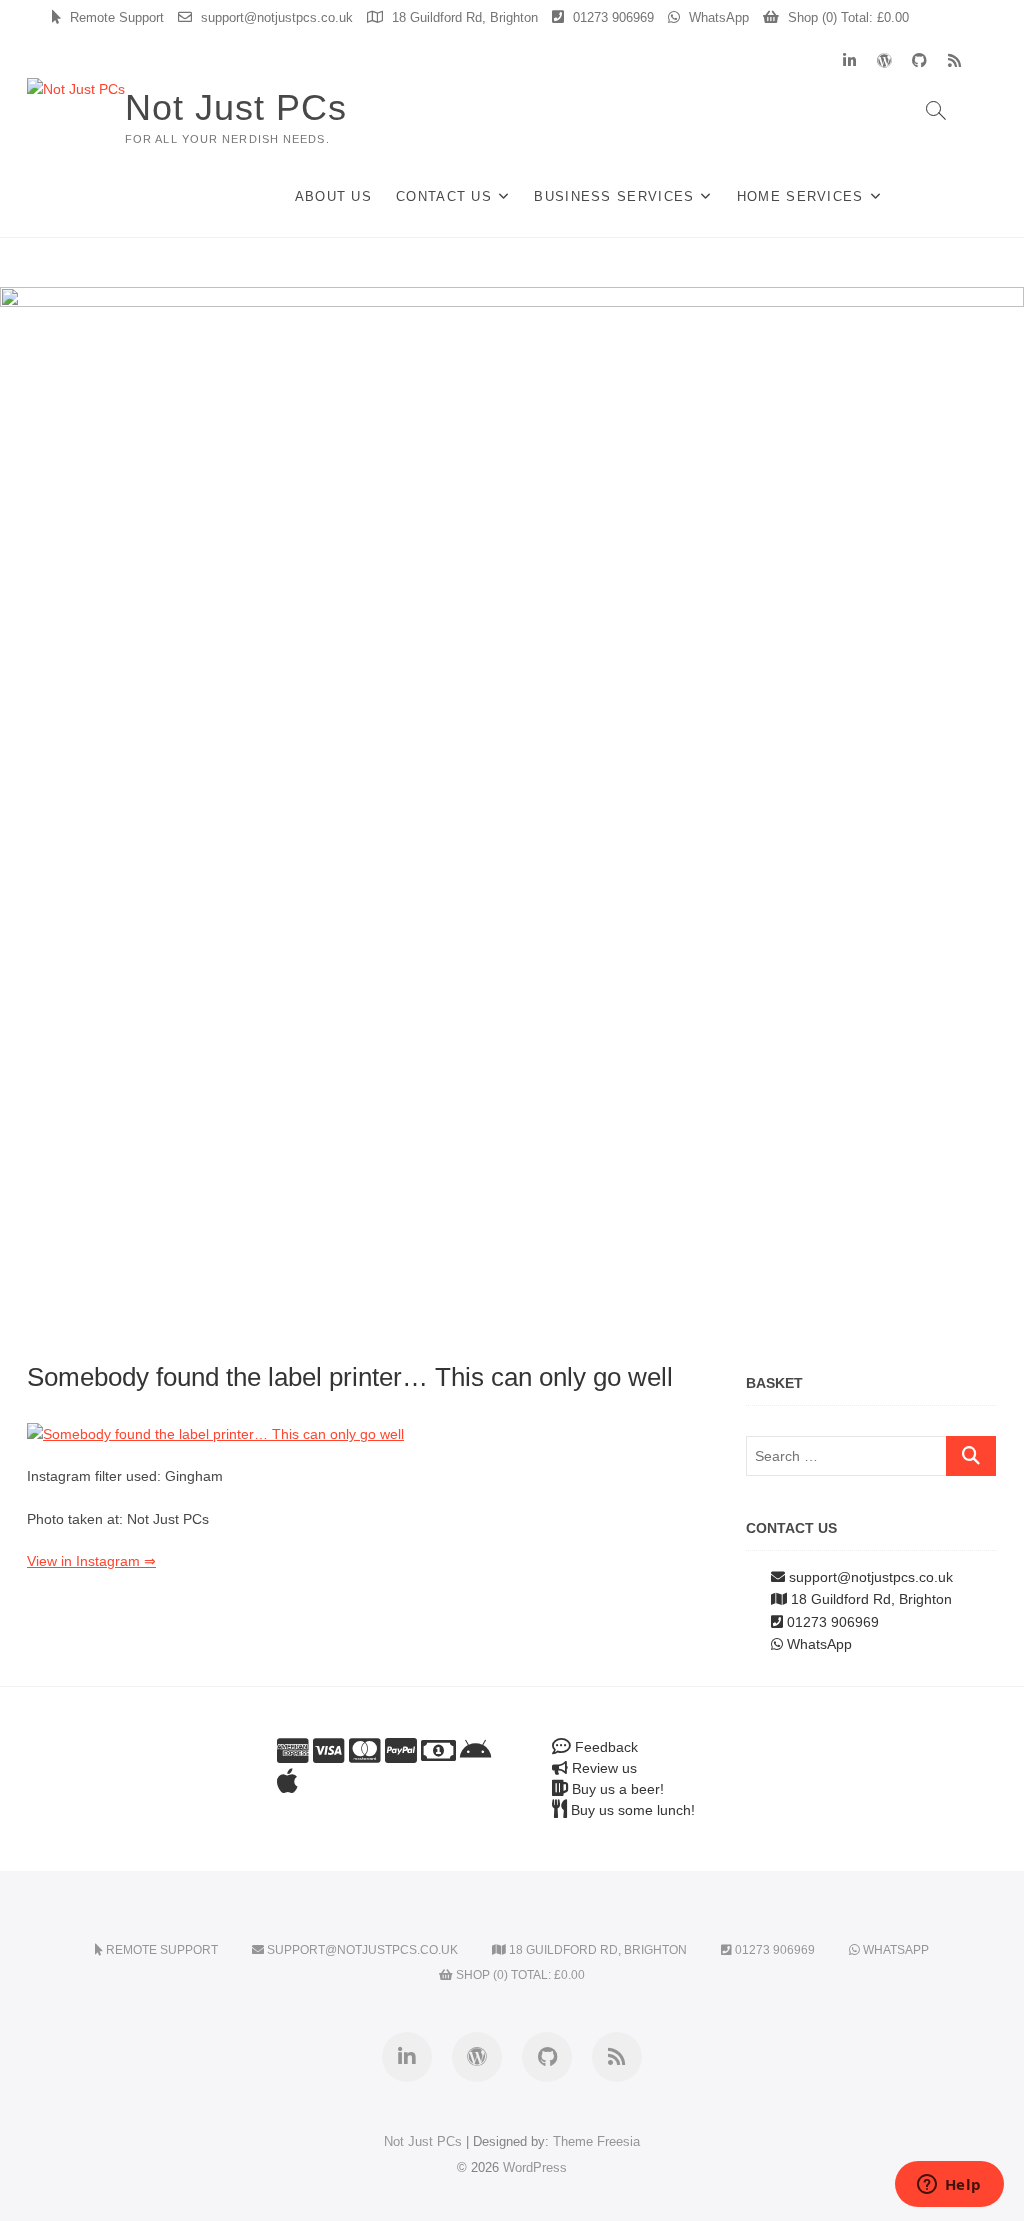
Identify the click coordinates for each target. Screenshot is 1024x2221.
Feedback (604, 1747)
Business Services (614, 196)
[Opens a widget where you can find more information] (949, 2186)
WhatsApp (717, 17)
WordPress (535, 2167)
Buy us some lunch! (631, 1810)
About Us (333, 196)
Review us (602, 1768)
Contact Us (444, 196)
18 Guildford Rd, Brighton (463, 17)
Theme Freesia (596, 2141)
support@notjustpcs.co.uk (275, 17)
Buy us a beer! (616, 1789)
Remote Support (115, 17)
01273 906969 (611, 17)
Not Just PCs (236, 107)
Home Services (800, 196)
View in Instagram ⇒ (91, 1561)
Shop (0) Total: (846, 17)
